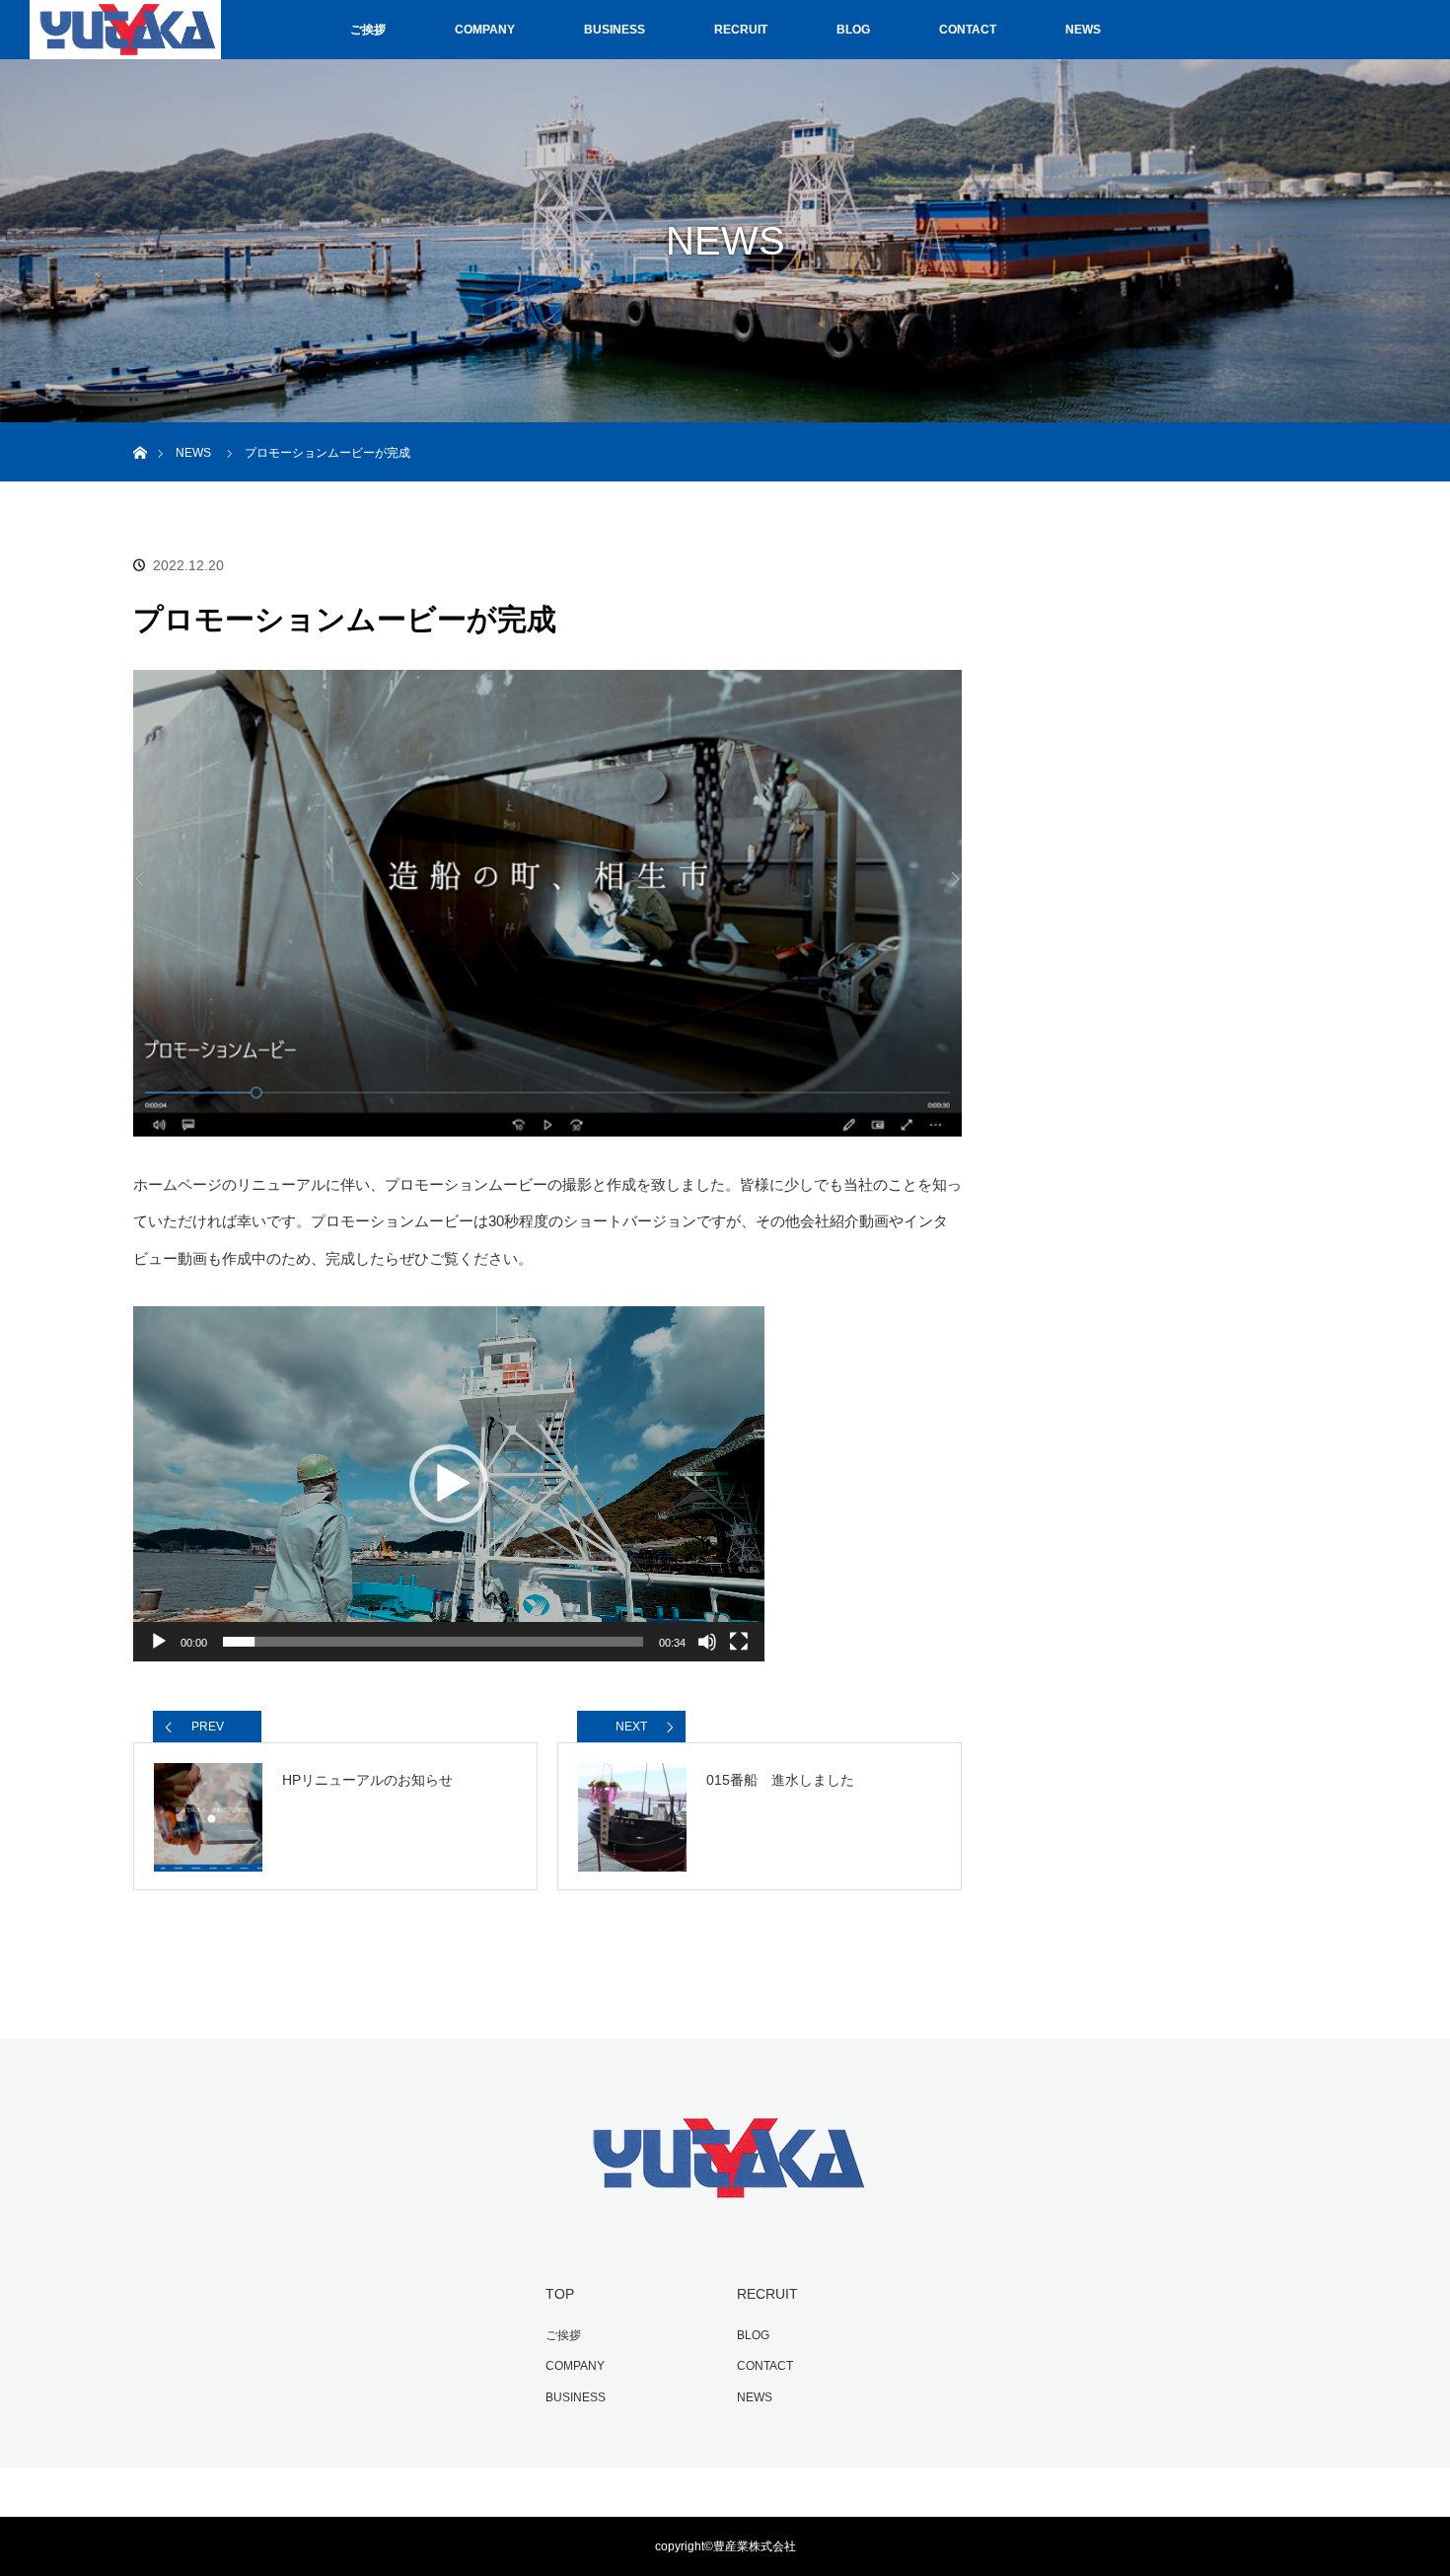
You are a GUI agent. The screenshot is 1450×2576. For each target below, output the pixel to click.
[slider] (433, 1642)
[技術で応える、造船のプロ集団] (725, 2200)
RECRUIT (741, 30)
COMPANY (485, 30)
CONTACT (968, 30)
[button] (449, 1484)
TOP (560, 2294)
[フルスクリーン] (739, 1642)
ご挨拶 (368, 30)
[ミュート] (707, 1642)
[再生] (159, 1642)
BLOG (853, 30)
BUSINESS (615, 30)
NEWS (1083, 30)
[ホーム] (140, 430)
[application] (449, 1484)
